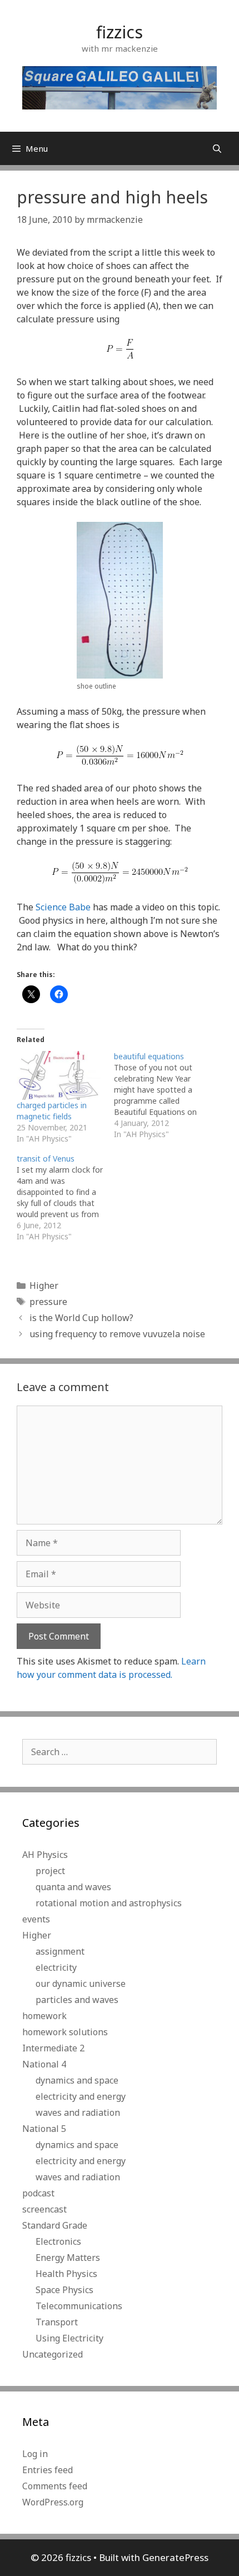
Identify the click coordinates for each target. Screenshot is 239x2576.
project (50, 1871)
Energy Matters (68, 2258)
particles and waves (77, 2000)
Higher (44, 1285)
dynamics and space (77, 2080)
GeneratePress (175, 2557)
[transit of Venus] (65, 1198)
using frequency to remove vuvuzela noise (117, 1334)
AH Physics (45, 1855)
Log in (35, 2454)
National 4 (44, 2064)
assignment (60, 1951)
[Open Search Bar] (217, 148)
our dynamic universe (81, 1984)
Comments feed (55, 2486)
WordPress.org (53, 2502)
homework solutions (65, 2032)
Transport (57, 2322)
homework (44, 2016)
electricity (56, 1967)
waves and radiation (78, 2112)
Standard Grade (55, 2225)
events (36, 1919)
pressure (48, 1302)
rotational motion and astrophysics (109, 1903)
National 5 (44, 2129)
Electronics (58, 2241)
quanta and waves (73, 1887)
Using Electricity (69, 2338)
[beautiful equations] (163, 1095)
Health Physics (66, 2274)
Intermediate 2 (53, 2048)
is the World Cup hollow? (81, 1318)
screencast (44, 2209)
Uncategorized (53, 2354)
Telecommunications (79, 2306)
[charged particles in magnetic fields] (60, 1076)
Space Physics (64, 2290)
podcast (38, 2193)
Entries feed (48, 2470)
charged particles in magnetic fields (52, 1111)
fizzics (120, 32)
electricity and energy (81, 2096)
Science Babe (63, 907)
